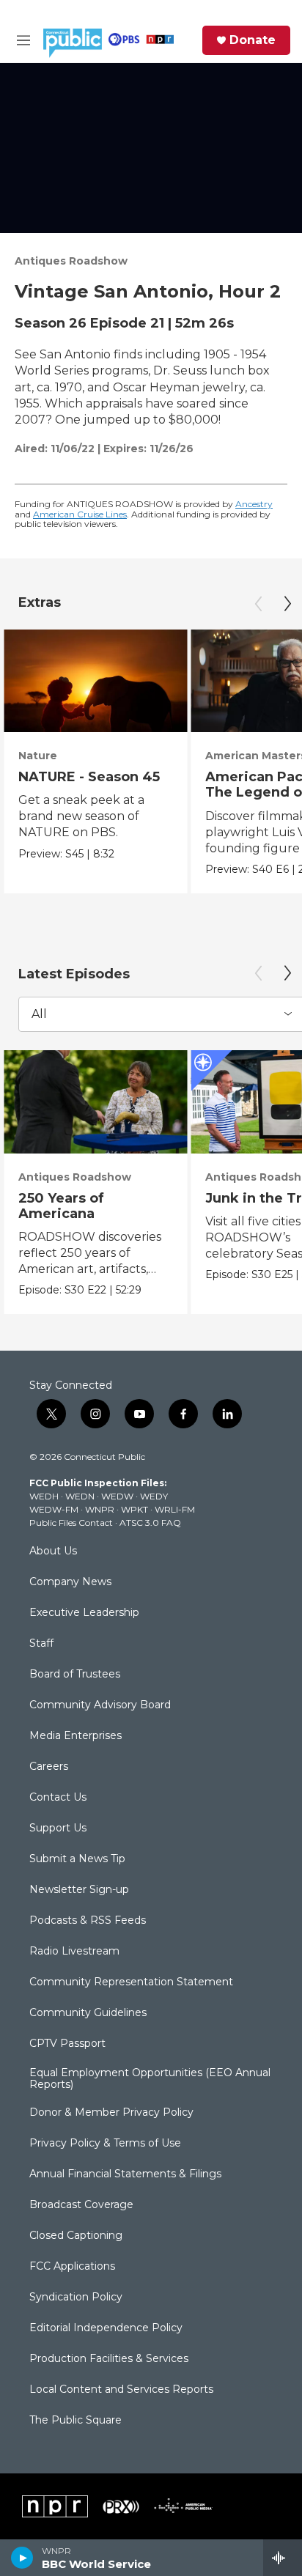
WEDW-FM (54, 1509)
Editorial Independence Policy (106, 2328)
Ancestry (254, 504)
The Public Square (75, 2421)
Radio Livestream (74, 1952)
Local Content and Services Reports (121, 2390)
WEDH (44, 1496)
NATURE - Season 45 (89, 777)
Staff (41, 1644)
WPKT (135, 1509)
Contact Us (58, 1798)
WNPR (100, 1509)
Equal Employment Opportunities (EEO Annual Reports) (150, 2079)
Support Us (58, 1828)
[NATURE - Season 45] (95, 681)
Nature (38, 756)
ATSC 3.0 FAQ (150, 1523)
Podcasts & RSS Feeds (88, 1921)
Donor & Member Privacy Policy (111, 2113)
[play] (22, 2558)
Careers (49, 1767)
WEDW (117, 1496)
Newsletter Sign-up (79, 1890)
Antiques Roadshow (71, 261)
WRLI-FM (175, 1509)
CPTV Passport (67, 2044)
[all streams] (283, 2558)
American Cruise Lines (80, 514)
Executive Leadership (84, 1613)
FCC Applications (72, 2267)
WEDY (154, 1496)
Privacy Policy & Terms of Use (105, 2144)
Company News (70, 1582)
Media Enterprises (75, 1736)
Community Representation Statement (131, 1982)
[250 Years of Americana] (95, 1102)
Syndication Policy (76, 2298)
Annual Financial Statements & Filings (125, 2174)
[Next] (287, 604)
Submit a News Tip (77, 1859)
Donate (253, 40)
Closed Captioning (76, 2236)
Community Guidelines (88, 2013)
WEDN (80, 1496)
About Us (53, 1551)
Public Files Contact (71, 1523)
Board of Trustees (75, 1675)
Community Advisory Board (100, 1705)
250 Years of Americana (61, 1206)
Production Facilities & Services (109, 2359)
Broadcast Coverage (81, 2205)
